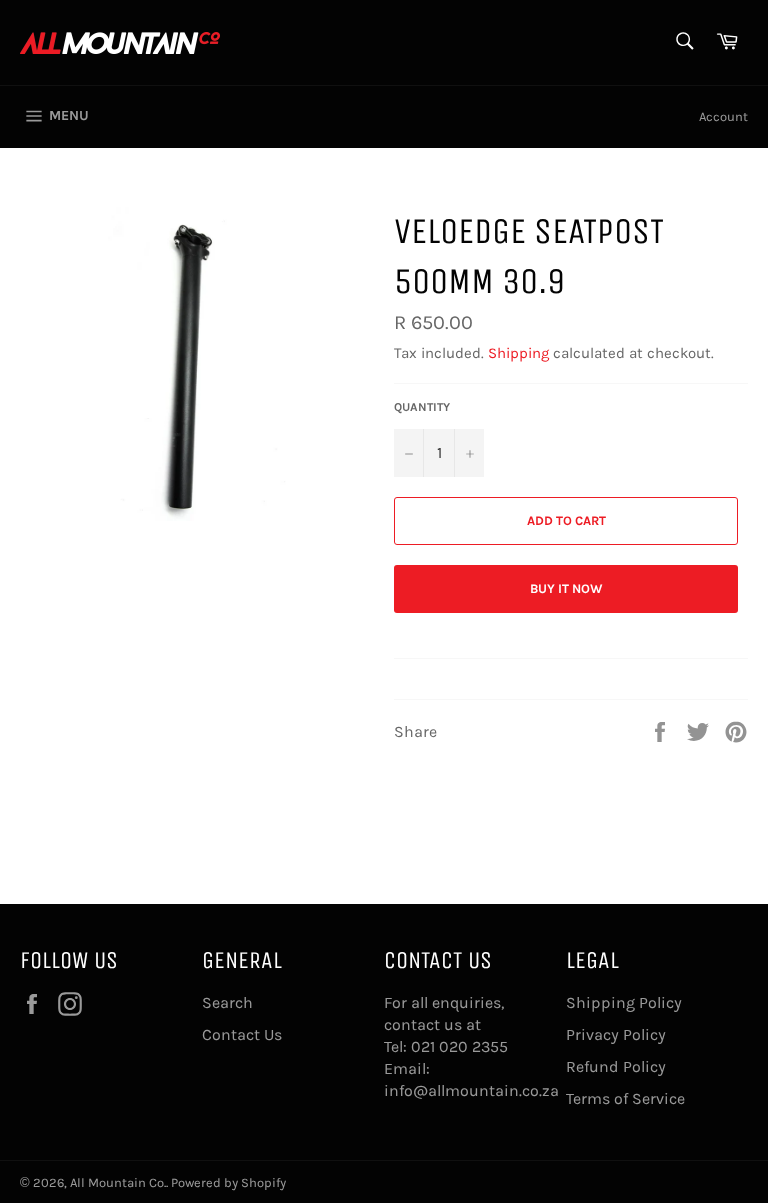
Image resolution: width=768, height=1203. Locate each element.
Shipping (518, 353)
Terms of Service (625, 1098)
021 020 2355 (459, 1046)
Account (723, 116)
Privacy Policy (616, 1034)
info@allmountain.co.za (471, 1090)
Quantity (422, 407)
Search (227, 1002)
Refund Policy (616, 1066)
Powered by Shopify (228, 1182)
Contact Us (242, 1034)
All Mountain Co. (118, 1182)
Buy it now (566, 588)
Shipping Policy (624, 1002)
